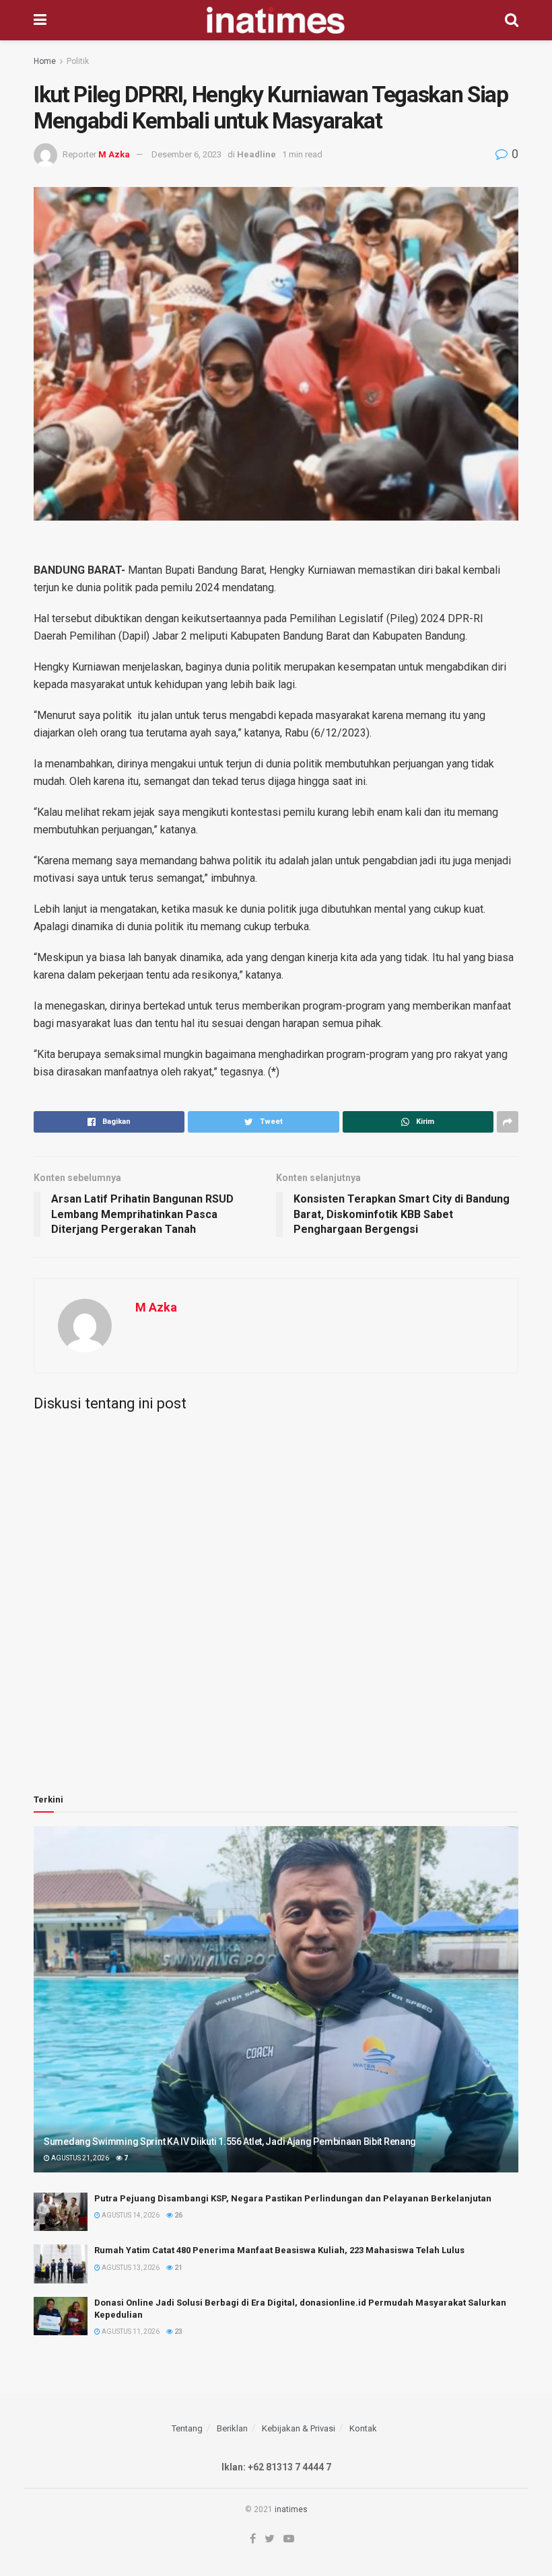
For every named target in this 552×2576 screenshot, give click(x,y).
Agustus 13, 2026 (130, 2268)
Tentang (187, 2428)
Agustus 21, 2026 (79, 2158)
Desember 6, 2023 (186, 154)
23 (178, 2332)
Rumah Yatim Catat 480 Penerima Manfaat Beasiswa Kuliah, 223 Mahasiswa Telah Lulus (279, 2250)
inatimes (291, 2509)
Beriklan (232, 2428)
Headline (256, 154)
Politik (78, 61)
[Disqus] (276, 1590)
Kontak (363, 2428)
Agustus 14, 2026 (130, 2215)
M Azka (114, 154)
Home (45, 61)
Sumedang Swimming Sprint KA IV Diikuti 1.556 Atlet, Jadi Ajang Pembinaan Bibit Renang (230, 2142)
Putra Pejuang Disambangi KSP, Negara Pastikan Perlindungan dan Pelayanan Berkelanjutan (293, 2198)
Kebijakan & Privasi (299, 2428)
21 (178, 2268)
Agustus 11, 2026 (130, 2332)
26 (178, 2215)
